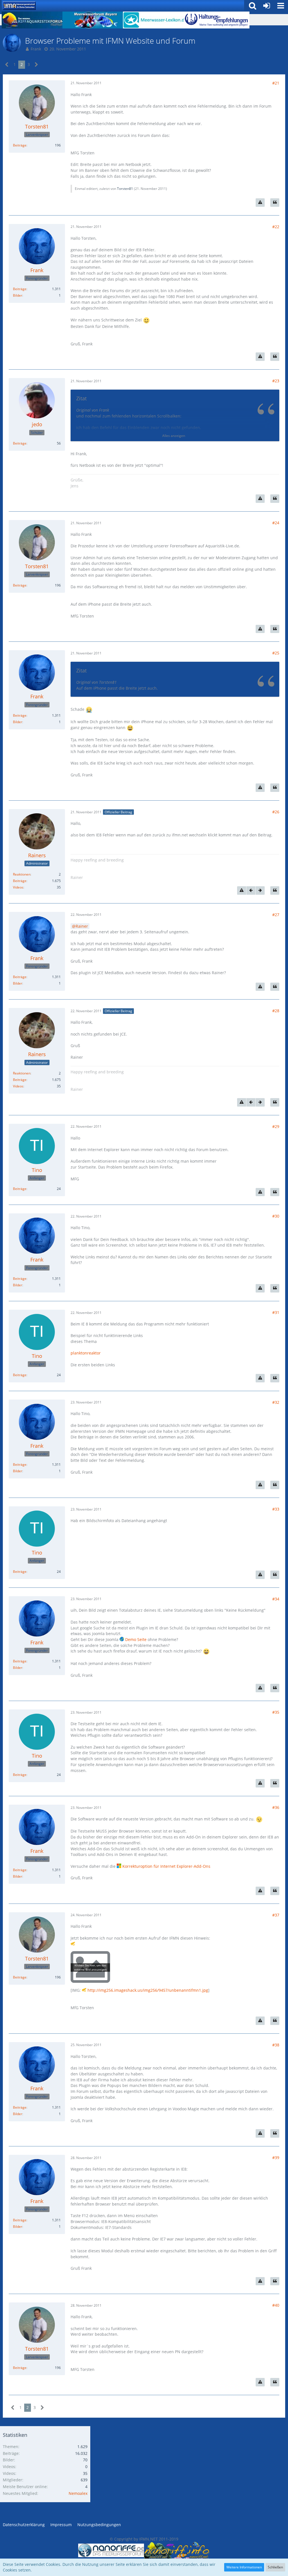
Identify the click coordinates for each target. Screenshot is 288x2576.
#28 (276, 1011)
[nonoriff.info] (177, 2550)
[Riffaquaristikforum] (32, 20)
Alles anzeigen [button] (174, 436)
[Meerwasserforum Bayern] (93, 20)
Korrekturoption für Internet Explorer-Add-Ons (166, 1866)
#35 (276, 1712)
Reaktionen (22, 874)
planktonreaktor (86, 1353)
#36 (276, 1807)
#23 (276, 381)
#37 (276, 1915)
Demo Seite (136, 1639)
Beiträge (20, 145)
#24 (276, 523)
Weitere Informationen (244, 2567)
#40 (276, 2305)
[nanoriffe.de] (111, 2550)
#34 (276, 1599)
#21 (276, 83)
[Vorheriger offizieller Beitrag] (251, 891)
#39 (276, 2158)
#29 (276, 1126)
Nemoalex (78, 2493)
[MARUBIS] (214, 20)
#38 (276, 2045)
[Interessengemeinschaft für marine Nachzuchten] (19, 6)
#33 (276, 1509)
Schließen (275, 2567)
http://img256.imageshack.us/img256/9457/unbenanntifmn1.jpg (148, 1990)
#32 (276, 1402)
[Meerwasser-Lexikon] (153, 20)
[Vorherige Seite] (7, 65)
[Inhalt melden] (260, 203)
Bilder (18, 295)
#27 (276, 915)
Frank (36, 49)
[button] (281, 6)
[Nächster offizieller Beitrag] (260, 891)
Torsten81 (125, 189)
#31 (276, 1312)
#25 (276, 653)
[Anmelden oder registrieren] (267, 6)
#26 (276, 812)
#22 (276, 227)
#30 (276, 1216)
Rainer (82, 926)
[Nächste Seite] (36, 65)
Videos (18, 887)
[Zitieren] (275, 203)
